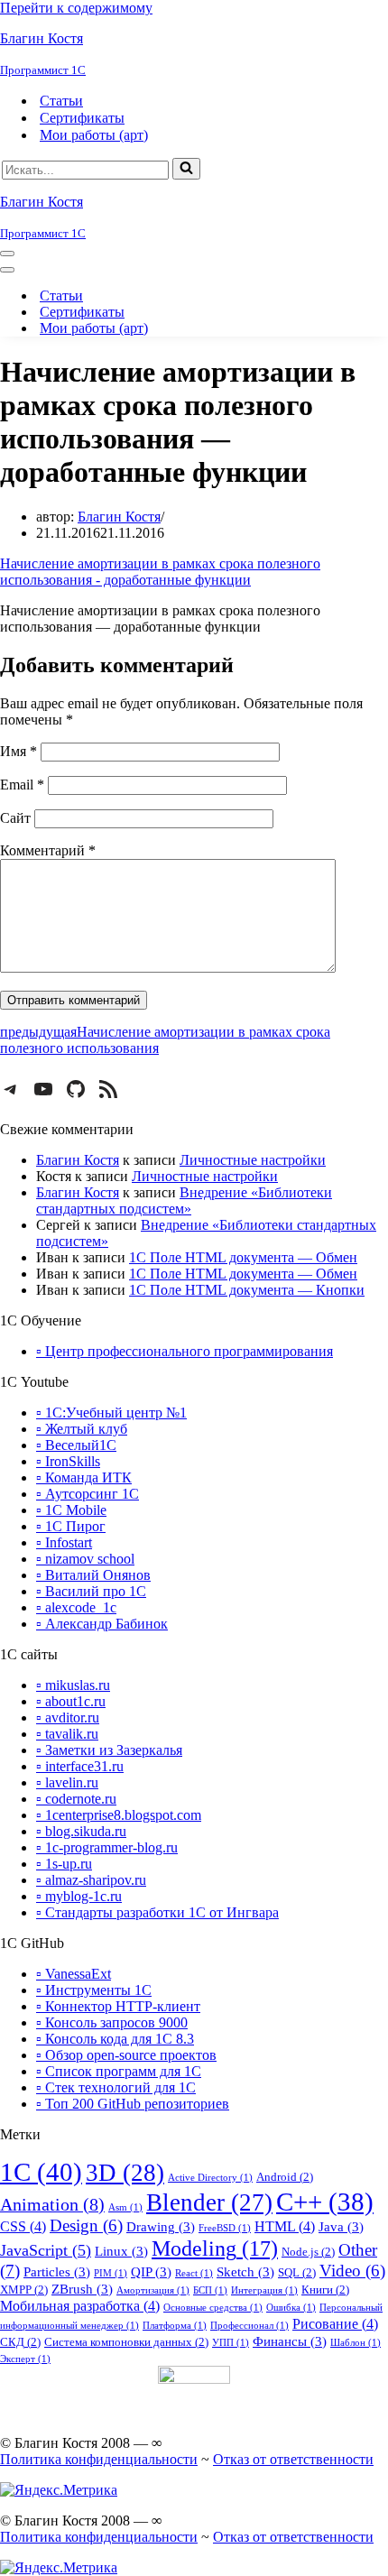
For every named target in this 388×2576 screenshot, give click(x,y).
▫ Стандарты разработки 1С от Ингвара (157, 1912)
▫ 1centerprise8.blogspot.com (119, 1815)
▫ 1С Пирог (71, 1526)
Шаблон (356, 2343)
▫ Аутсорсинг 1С (88, 1494)
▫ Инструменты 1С (94, 1990)
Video (352, 2271)
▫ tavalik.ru (67, 1734)
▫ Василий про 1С (91, 1591)
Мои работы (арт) (94, 135)
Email (22, 785)
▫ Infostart (64, 1542)
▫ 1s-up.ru (64, 1864)
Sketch (245, 2272)
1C (41, 2172)
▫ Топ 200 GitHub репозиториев (133, 2104)
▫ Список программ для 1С (119, 2071)
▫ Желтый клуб (82, 1429)
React (194, 2273)
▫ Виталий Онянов (93, 1575)
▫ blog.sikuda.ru (81, 1831)
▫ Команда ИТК (84, 1477)
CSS (23, 2226)
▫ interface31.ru (80, 1766)
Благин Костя (119, 517)
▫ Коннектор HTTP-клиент (118, 2006)
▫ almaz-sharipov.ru (91, 1880)
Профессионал (249, 2326)
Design (86, 2226)
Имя (18, 751)
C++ (325, 2202)
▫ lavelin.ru (67, 1782)
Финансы (290, 2341)
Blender (209, 2202)
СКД (20, 2342)
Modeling (215, 2248)
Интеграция (264, 2290)
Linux (121, 2251)
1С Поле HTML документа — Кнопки (247, 1290)
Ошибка (291, 2308)
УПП (231, 2343)
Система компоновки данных (126, 2342)
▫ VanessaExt (74, 1974)
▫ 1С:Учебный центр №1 (111, 1413)
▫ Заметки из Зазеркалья (109, 1750)
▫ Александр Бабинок (102, 1624)
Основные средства (213, 2308)
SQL (297, 2272)
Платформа (175, 2326)
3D (125, 2173)
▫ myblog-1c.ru (79, 1896)
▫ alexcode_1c (76, 1607)
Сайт (15, 818)
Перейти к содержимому (76, 8)
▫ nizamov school (85, 1559)
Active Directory (210, 2178)
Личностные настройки (253, 1160)
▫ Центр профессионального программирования (185, 1351)
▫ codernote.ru (76, 1799)
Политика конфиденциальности (99, 2459)
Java (341, 2227)
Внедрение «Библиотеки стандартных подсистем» (184, 1200)
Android (285, 2177)
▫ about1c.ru (71, 1701)
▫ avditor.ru (68, 1717)
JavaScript (46, 2250)
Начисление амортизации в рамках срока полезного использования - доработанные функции (160, 572)
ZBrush (82, 2289)
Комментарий (48, 850)
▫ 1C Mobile (71, 1510)
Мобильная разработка (80, 2306)
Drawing (161, 2227)
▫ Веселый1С (76, 1445)
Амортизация (153, 2290)
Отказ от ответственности (293, 2459)
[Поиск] (186, 169)
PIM (111, 2273)
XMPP (24, 2290)
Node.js (308, 2252)
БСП (210, 2290)
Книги (325, 2290)
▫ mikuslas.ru (73, 1685)
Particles (57, 2272)
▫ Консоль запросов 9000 (112, 2022)
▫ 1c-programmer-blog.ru (107, 1847)
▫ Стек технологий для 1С (116, 2087)
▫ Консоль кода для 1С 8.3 (115, 2039)
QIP (151, 2272)
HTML (285, 2226)
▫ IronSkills (68, 1461)
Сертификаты (82, 118)
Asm (125, 2207)
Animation (52, 2204)
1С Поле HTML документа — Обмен (243, 1257)
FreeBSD (225, 2228)
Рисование (335, 2324)
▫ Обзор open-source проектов (126, 2055)
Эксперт (25, 2359)
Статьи (61, 101)
